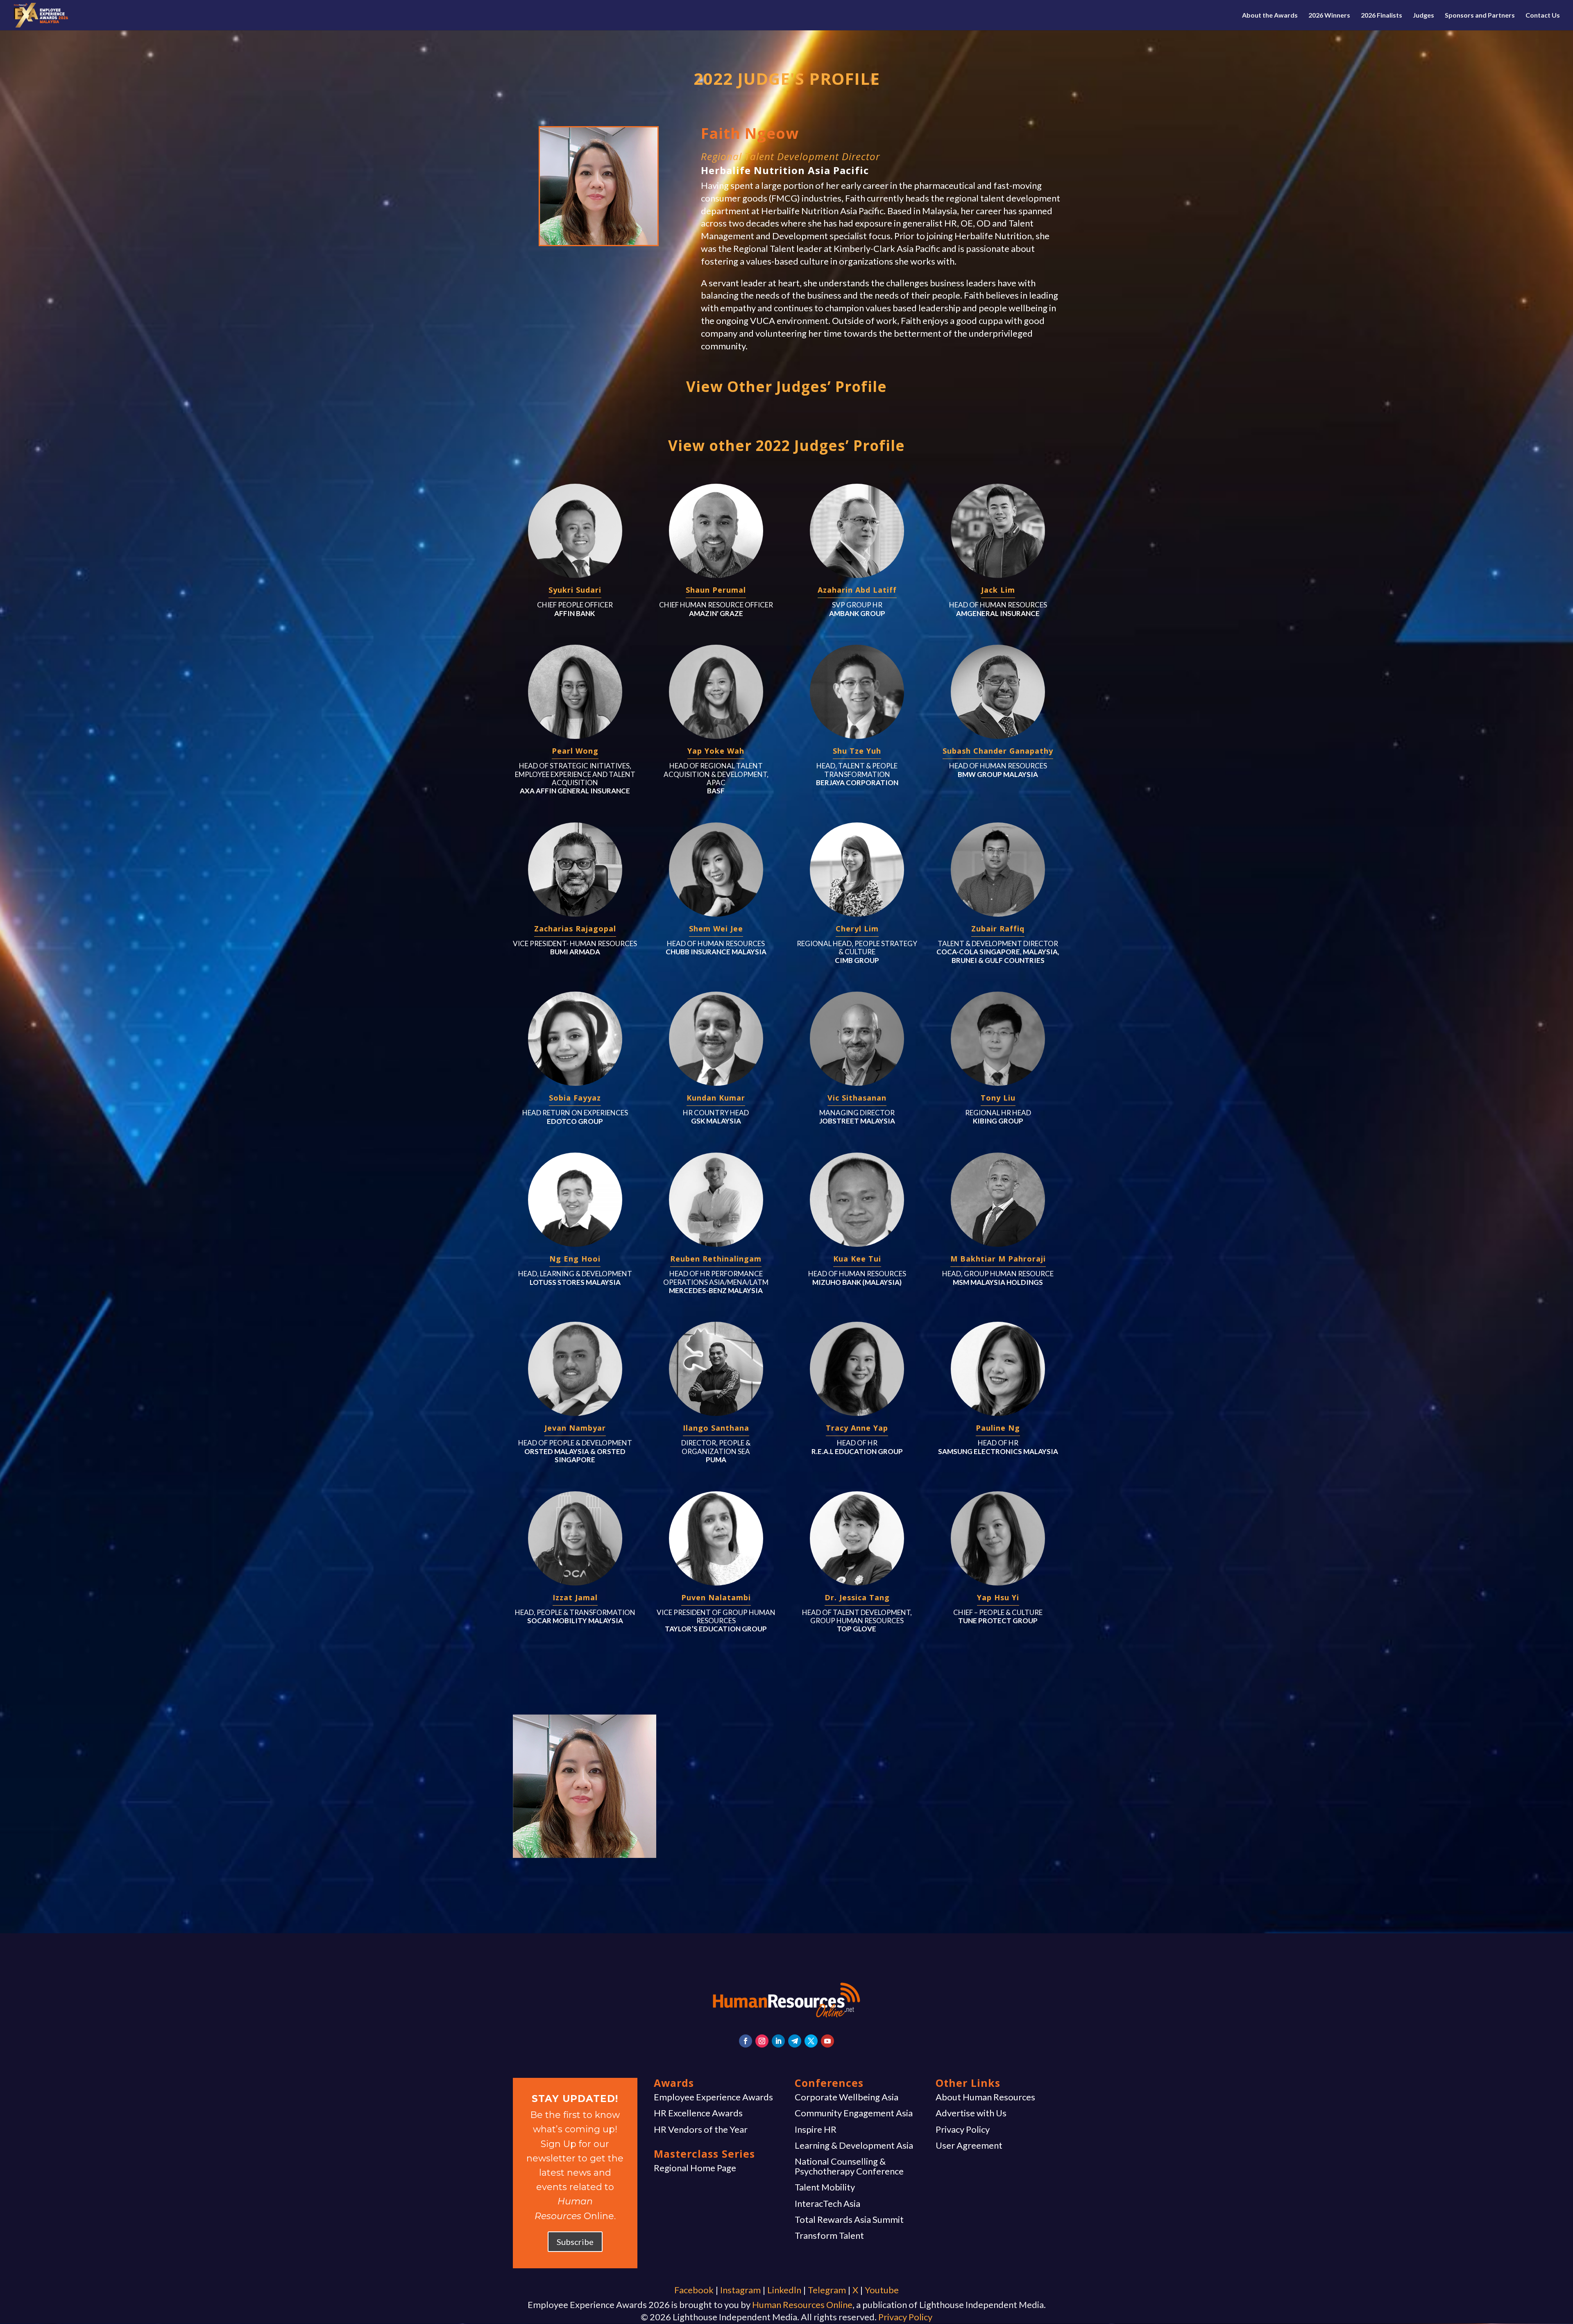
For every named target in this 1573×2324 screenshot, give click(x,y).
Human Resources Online (802, 2305)
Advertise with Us (971, 2113)
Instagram (740, 2290)
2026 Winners (1329, 16)
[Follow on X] (811, 2041)
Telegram (827, 2290)
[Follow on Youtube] (827, 2041)
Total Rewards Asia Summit (849, 2220)
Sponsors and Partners (1480, 16)
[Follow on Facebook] (746, 2041)
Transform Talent (829, 2236)
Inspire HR (816, 2129)
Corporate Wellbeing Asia (847, 2097)
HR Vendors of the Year (701, 2129)
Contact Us (1543, 16)
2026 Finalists (1381, 16)
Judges (1423, 16)
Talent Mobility (825, 2187)
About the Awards (1270, 16)
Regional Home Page (695, 2168)
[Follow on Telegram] (795, 2041)
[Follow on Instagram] (762, 2041)
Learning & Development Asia (854, 2145)
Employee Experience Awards (713, 2097)
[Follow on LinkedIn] (778, 2041)
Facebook (694, 2290)
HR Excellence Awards (698, 2113)
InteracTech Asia (827, 2204)
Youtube (882, 2290)
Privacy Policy (963, 2129)
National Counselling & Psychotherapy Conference (849, 2166)
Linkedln (784, 2290)
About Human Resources (985, 2097)
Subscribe (575, 2242)
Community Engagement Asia (854, 2113)
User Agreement (969, 2145)
